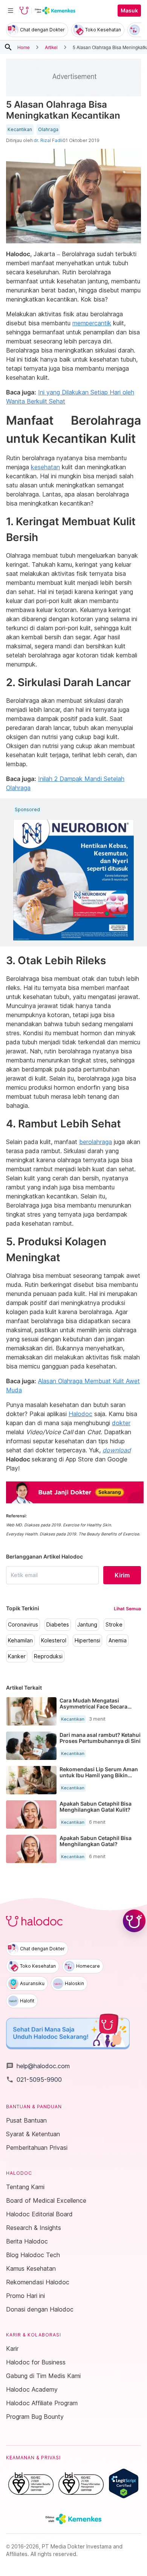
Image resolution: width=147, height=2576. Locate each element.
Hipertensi (87, 1641)
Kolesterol (54, 1641)
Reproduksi (48, 1656)
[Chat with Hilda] (134, 1921)
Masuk (129, 11)
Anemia (118, 1641)
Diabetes (58, 1625)
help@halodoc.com (38, 2066)
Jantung (87, 1625)
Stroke (114, 1625)
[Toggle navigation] (11, 11)
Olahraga (48, 130)
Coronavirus (23, 1625)
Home (24, 47)
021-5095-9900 (34, 2080)
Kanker (17, 1656)
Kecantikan (20, 130)
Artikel (51, 47)
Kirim (122, 1575)
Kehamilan (20, 1641)
